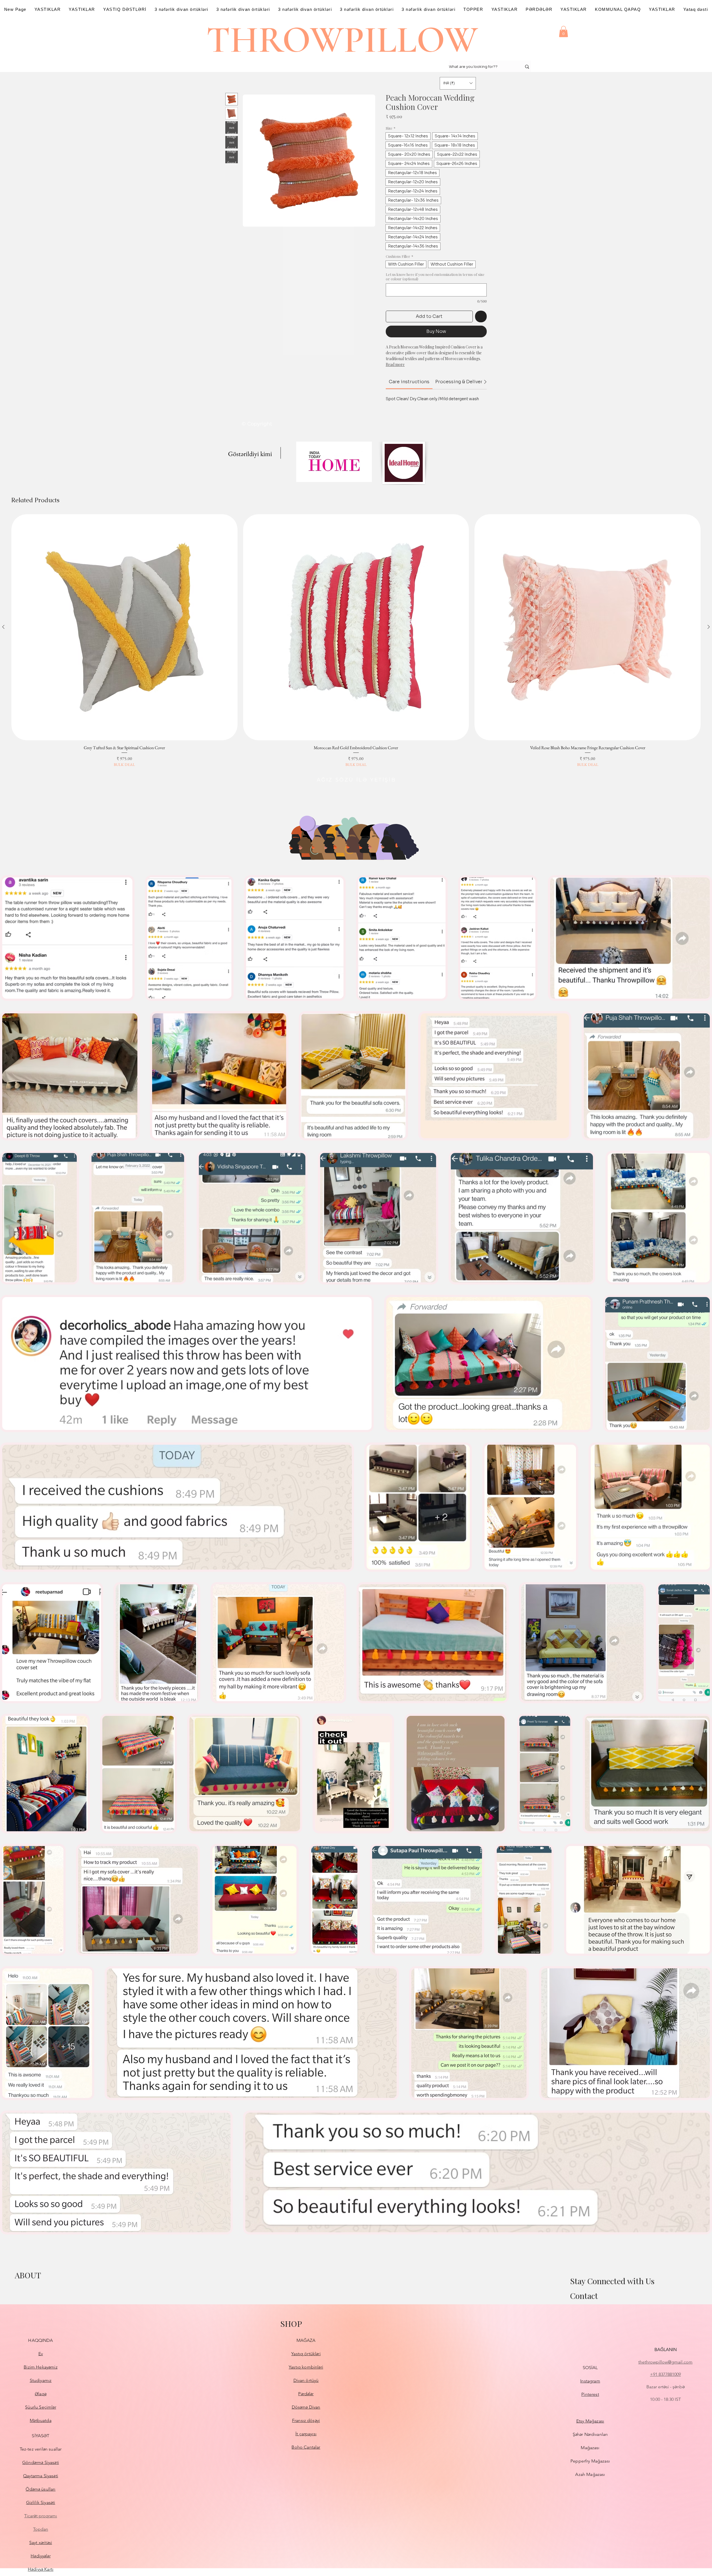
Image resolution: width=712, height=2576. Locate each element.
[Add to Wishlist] (481, 316)
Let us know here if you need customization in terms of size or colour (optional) (435, 277)
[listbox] (458, 83)
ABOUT (28, 2275)
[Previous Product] (3, 627)
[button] (563, 32)
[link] (409, 382)
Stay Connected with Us (612, 2281)
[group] (356, 641)
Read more (395, 364)
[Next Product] (709, 627)
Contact (584, 2296)
